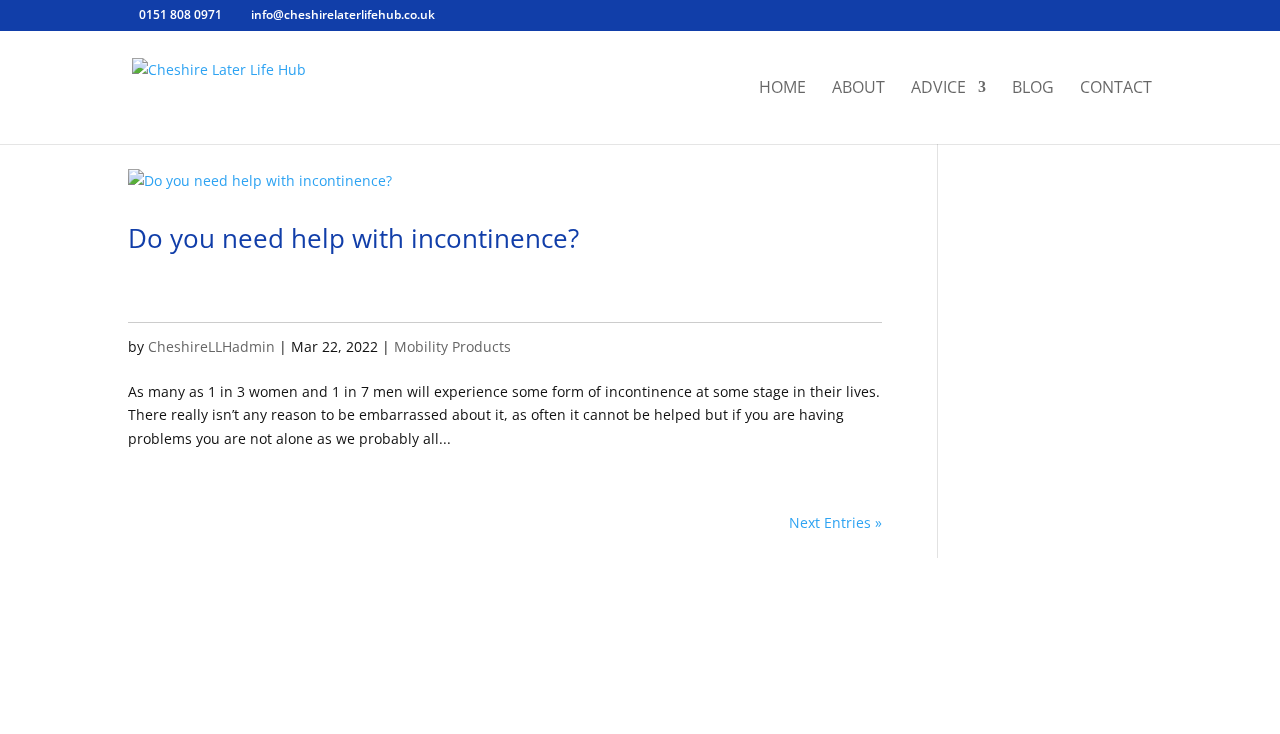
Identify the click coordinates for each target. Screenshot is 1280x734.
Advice (938, 89)
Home (782, 89)
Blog (1033, 89)
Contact (1116, 89)
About (858, 89)
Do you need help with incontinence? (353, 238)
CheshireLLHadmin (211, 346)
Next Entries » (835, 522)
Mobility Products (452, 346)
